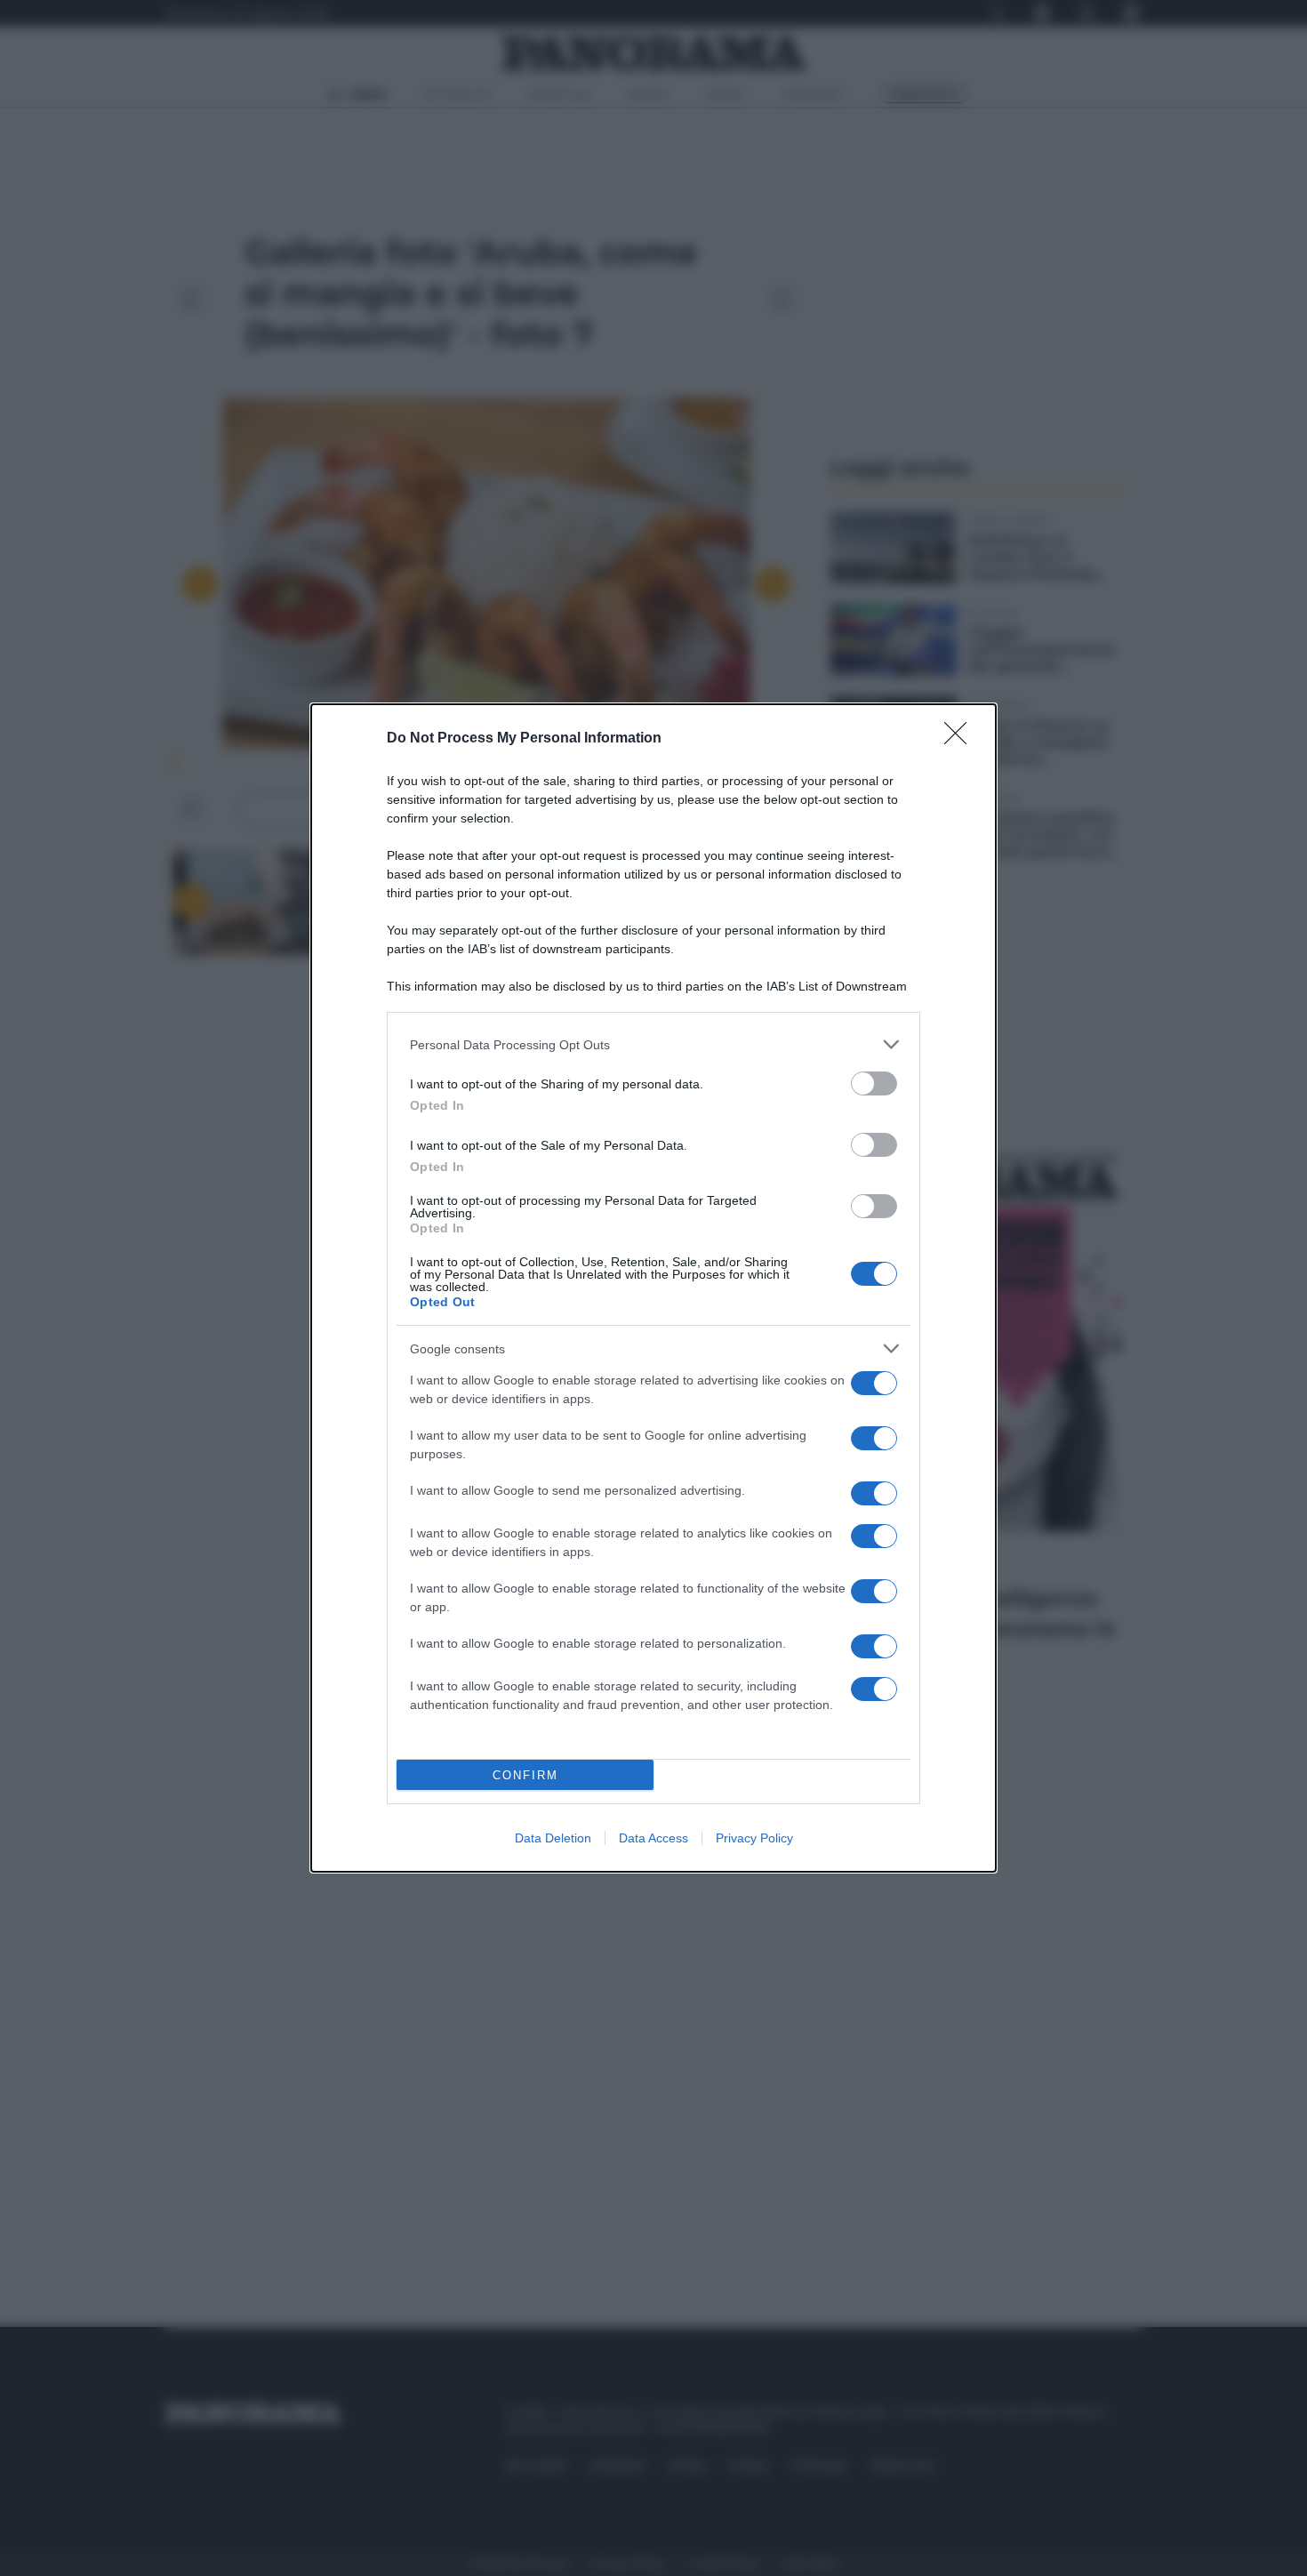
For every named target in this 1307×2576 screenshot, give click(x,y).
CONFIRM (525, 1775)
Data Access (653, 1838)
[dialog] (653, 1288)
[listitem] (653, 1044)
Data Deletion (553, 1838)
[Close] (961, 739)
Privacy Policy (754, 1838)
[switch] (874, 1083)
